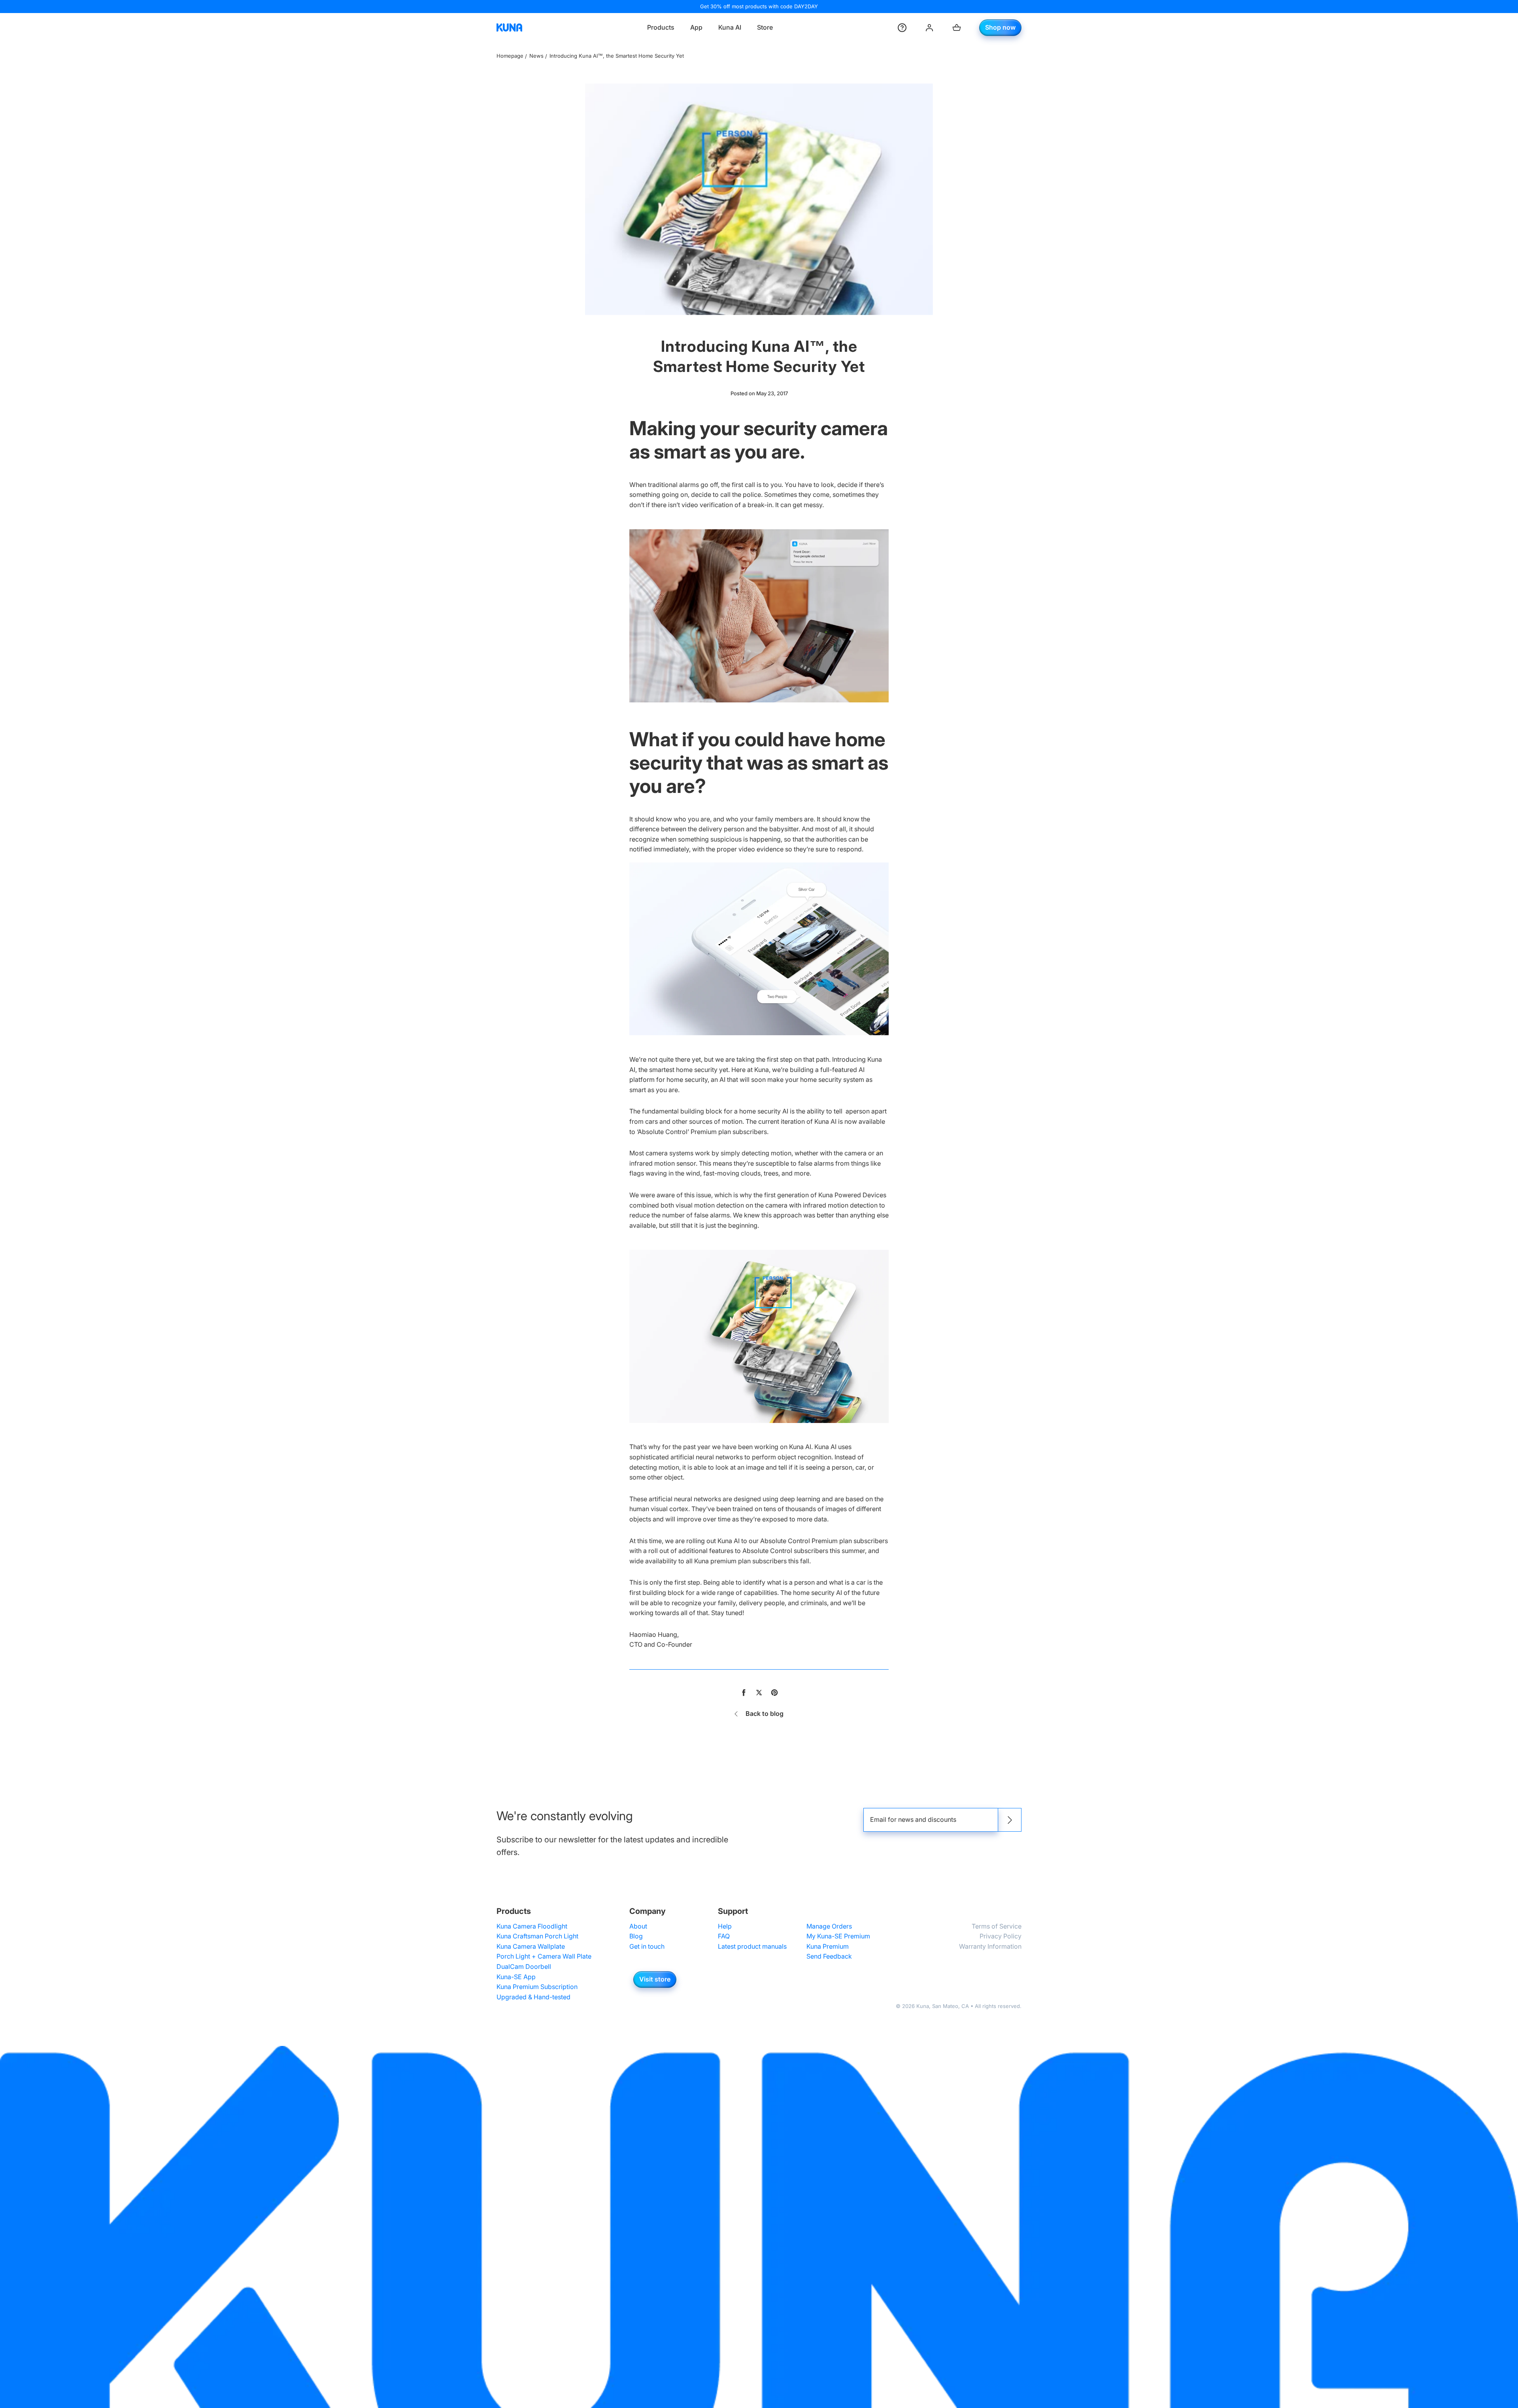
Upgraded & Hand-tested (533, 1997)
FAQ (724, 1936)
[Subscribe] (1010, 1820)
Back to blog (765, 1714)
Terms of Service (997, 1926)
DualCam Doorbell (524, 1966)
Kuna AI (730, 27)
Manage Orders (829, 1926)
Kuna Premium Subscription (537, 1987)
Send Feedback (829, 1956)
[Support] (902, 28)
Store (765, 27)
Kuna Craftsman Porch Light (537, 1936)
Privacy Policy (1001, 1936)
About (638, 1926)
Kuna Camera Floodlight (532, 1926)
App (696, 27)
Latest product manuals (752, 1946)
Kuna (923, 2006)
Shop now (1000, 27)
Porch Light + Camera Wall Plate (544, 1956)
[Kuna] (509, 28)
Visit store (655, 1979)
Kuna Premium (828, 1946)
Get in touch (647, 1946)
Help (725, 1926)
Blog (636, 1936)
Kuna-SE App (516, 1977)
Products (661, 27)
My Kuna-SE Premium (838, 1936)
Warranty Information (990, 1946)
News (536, 56)
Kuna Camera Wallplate (531, 1946)
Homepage (510, 56)
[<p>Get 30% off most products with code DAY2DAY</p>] (759, 7)
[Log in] (929, 28)
